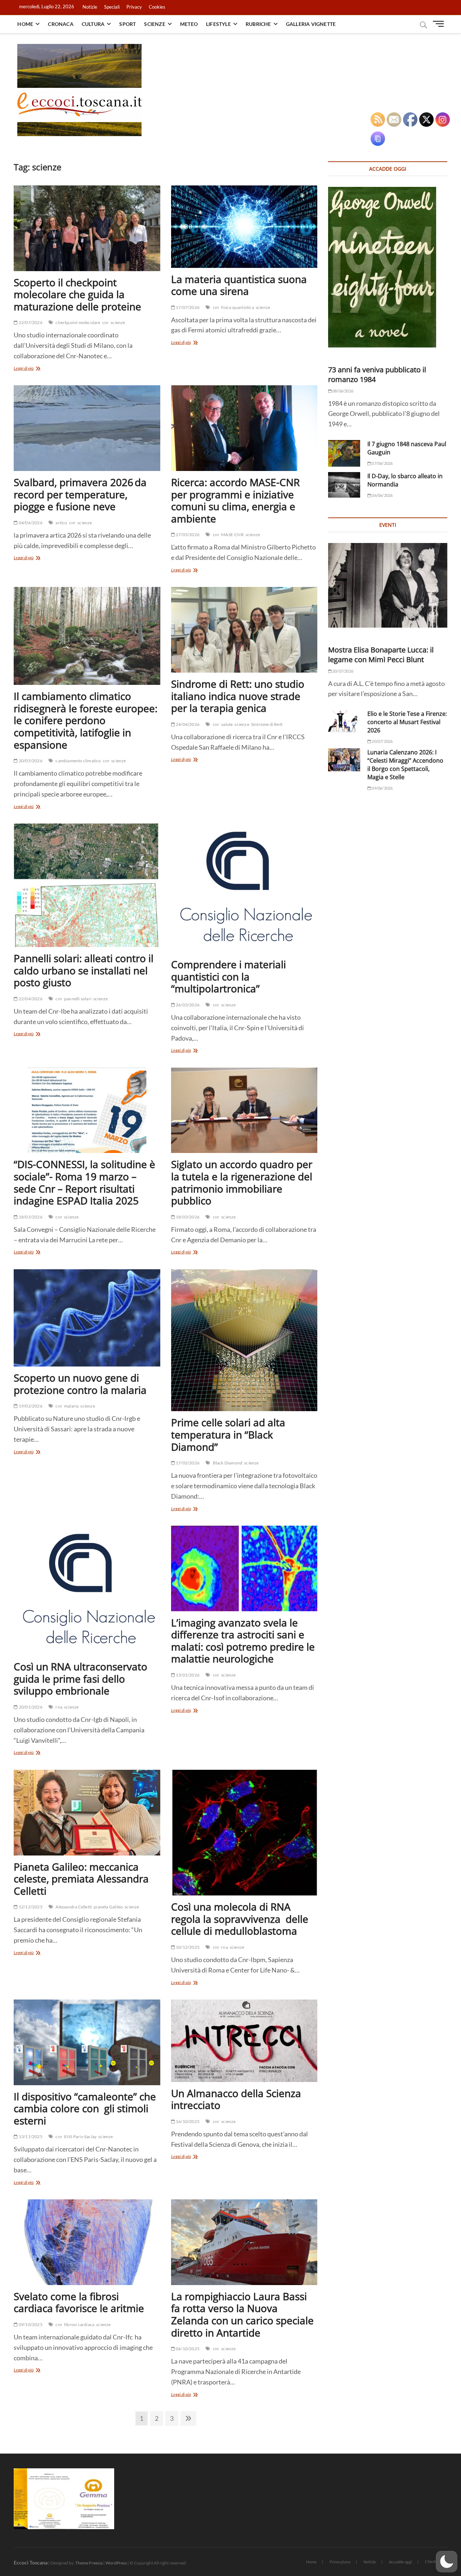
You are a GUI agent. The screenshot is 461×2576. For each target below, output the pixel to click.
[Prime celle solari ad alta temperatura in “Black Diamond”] (244, 1340)
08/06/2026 (343, 391)
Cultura (93, 24)
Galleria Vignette (311, 24)
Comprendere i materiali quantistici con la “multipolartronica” (229, 976)
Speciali (112, 7)
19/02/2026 (30, 1406)
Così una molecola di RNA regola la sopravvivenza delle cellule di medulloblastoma (240, 1919)
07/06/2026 (382, 463)
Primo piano (340, 2562)
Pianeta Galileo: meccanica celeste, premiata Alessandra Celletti (81, 1879)
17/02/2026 (187, 1463)
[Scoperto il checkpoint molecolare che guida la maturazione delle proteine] (87, 228)
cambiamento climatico (78, 761)
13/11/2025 (30, 2137)
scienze (118, 322)
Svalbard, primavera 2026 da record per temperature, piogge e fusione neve (80, 494)
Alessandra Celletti (74, 1907)
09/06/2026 (382, 788)
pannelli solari (78, 999)
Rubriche (258, 24)
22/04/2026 (30, 999)
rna (59, 1707)
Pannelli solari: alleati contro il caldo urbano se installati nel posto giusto (84, 970)
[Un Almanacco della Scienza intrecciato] (244, 2041)
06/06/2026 (382, 495)
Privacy (134, 7)
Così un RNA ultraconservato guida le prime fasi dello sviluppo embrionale (80, 1679)
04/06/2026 (30, 523)
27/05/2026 (187, 535)
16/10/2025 (187, 2121)
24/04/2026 (187, 724)
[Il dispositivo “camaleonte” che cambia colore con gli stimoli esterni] (87, 2042)
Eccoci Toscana (31, 2562)
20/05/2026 (30, 761)
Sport (127, 24)
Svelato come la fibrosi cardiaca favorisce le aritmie (79, 2302)
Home (25, 24)
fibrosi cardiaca (79, 2324)
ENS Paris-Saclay (80, 2137)
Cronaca (61, 24)
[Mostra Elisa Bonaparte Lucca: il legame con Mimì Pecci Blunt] (388, 585)
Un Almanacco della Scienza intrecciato (236, 2099)
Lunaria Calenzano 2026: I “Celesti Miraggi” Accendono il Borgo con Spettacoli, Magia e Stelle (405, 765)
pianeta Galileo (108, 1907)
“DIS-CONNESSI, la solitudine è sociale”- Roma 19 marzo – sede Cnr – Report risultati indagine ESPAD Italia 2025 (84, 1182)
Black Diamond (228, 1463)
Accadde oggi (400, 2562)
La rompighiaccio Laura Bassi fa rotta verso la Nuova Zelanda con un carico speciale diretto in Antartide (242, 2314)
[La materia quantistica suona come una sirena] (244, 227)
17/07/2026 (187, 307)
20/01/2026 (30, 1707)
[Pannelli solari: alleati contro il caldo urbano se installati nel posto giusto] (87, 885)
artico (61, 523)
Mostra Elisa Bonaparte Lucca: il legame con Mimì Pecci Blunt (381, 655)
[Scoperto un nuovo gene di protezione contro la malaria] (87, 1318)
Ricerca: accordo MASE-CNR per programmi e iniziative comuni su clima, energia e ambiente (235, 500)
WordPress (116, 2563)
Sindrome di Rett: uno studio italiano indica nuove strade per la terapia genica (238, 696)
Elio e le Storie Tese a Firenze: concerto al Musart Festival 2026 (407, 722)
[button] (447, 2562)
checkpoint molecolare (78, 322)
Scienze (155, 24)
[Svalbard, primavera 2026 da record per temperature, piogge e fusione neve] (87, 428)
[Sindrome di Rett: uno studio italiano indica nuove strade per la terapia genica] (244, 630)
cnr (106, 322)
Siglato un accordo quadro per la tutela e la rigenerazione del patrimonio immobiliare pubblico (242, 1182)
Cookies (157, 7)
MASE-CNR (232, 535)
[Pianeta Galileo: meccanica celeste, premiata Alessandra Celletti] (87, 1813)
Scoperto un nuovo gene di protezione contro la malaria (80, 1384)
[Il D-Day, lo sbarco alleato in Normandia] (344, 485)
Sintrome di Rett (267, 724)
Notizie (90, 7)
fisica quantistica (238, 307)
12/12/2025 (30, 1907)
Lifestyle (218, 24)
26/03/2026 (187, 1005)
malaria (71, 1406)
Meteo (189, 24)
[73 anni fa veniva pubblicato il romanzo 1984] (388, 267)
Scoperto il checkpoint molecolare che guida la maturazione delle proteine (77, 294)
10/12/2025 (187, 1947)
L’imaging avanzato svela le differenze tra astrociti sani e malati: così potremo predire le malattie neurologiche (243, 1641)
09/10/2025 (30, 2324)
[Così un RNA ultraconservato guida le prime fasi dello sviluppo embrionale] (87, 1590)
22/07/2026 (30, 322)
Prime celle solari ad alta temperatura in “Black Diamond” (228, 1434)
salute (227, 724)
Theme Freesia (89, 2563)
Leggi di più (34, 369)
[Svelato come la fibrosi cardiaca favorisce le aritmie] (87, 2242)
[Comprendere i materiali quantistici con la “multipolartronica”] (244, 888)
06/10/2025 (187, 2349)
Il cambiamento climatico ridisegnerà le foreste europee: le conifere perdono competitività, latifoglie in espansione (86, 720)
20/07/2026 (343, 671)
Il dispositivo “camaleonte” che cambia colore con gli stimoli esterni (85, 2108)
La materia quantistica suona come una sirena (239, 285)
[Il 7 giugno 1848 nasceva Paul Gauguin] (344, 453)
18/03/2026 (30, 1217)
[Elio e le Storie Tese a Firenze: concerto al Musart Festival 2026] (344, 721)
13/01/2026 (187, 1675)
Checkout (433, 2561)
